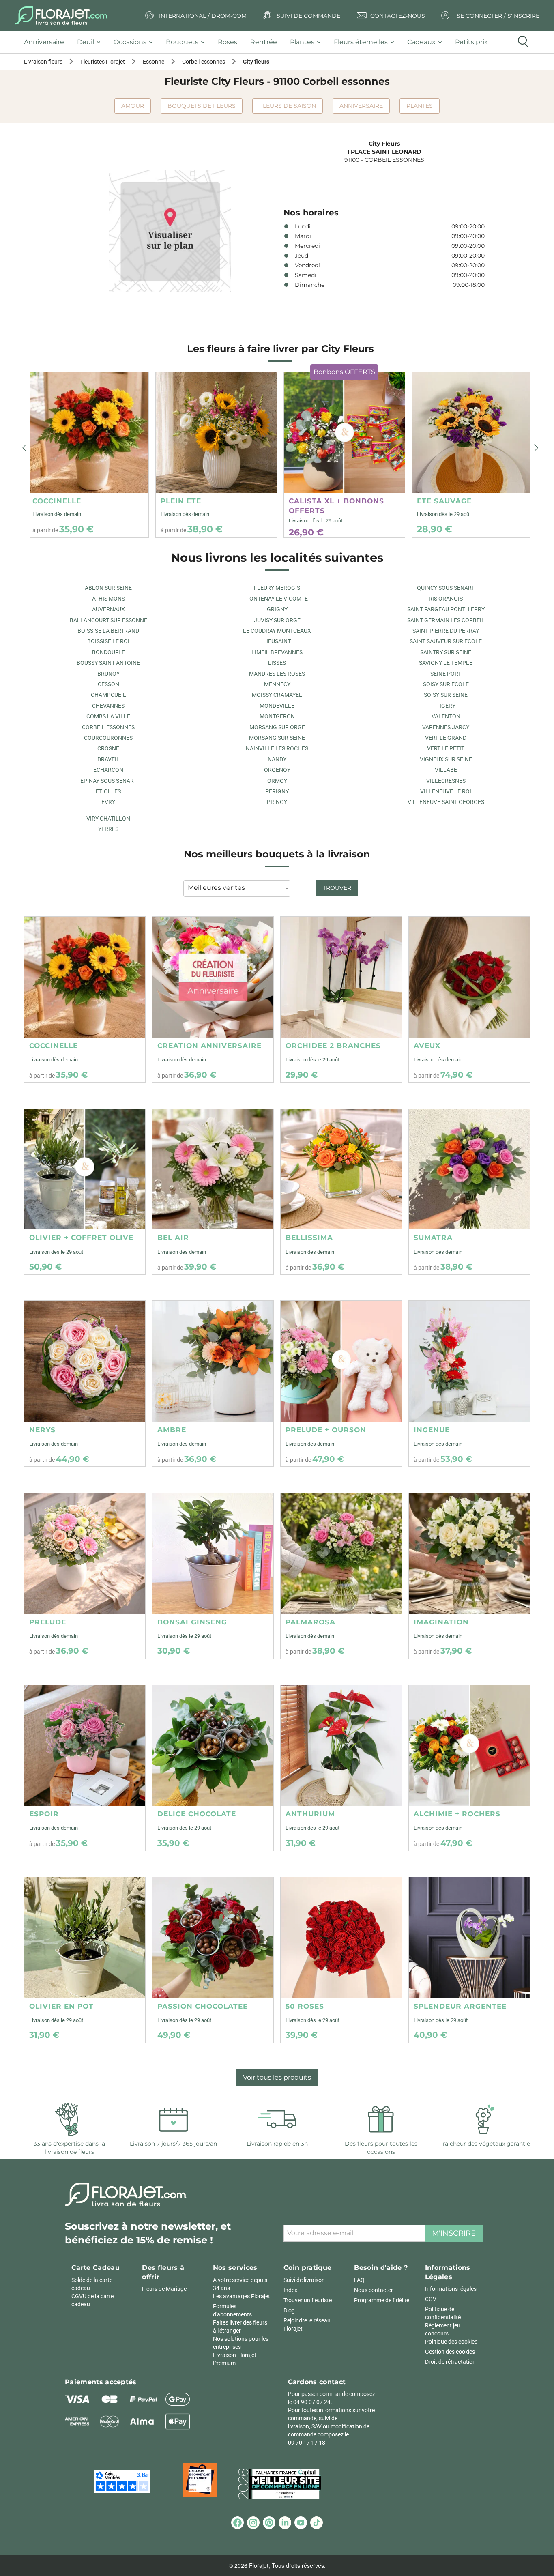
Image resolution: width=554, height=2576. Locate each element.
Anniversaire (361, 106)
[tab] (47, 42)
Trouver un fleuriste (308, 2300)
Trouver (337, 888)
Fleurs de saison (288, 106)
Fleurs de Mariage (164, 2289)
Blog (289, 2310)
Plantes (420, 106)
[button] (24, 448)
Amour (133, 106)
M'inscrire (454, 2233)
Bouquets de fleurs (202, 106)
